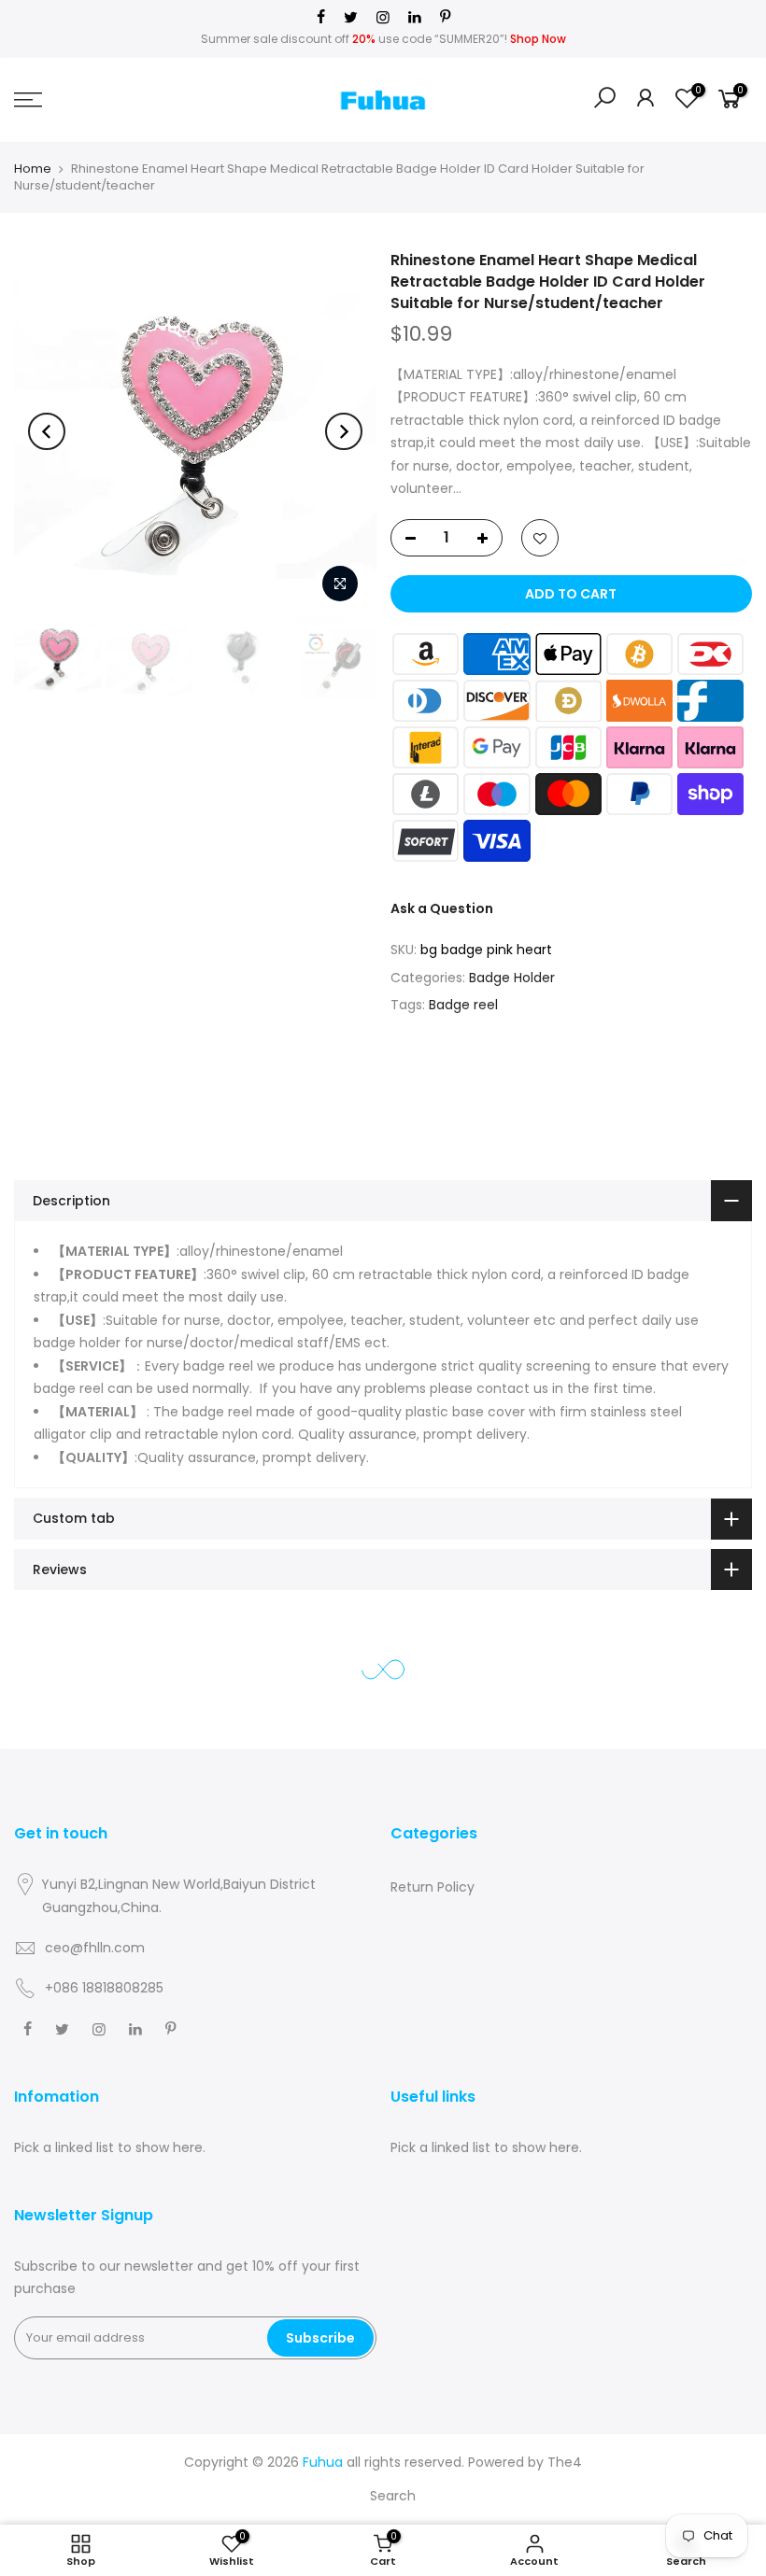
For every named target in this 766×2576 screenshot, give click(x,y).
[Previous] (47, 431)
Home (33, 169)
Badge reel (463, 1005)
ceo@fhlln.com (95, 1948)
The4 (565, 2462)
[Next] (344, 431)
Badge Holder (512, 978)
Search (393, 2496)
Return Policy (433, 1887)
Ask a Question (442, 908)
